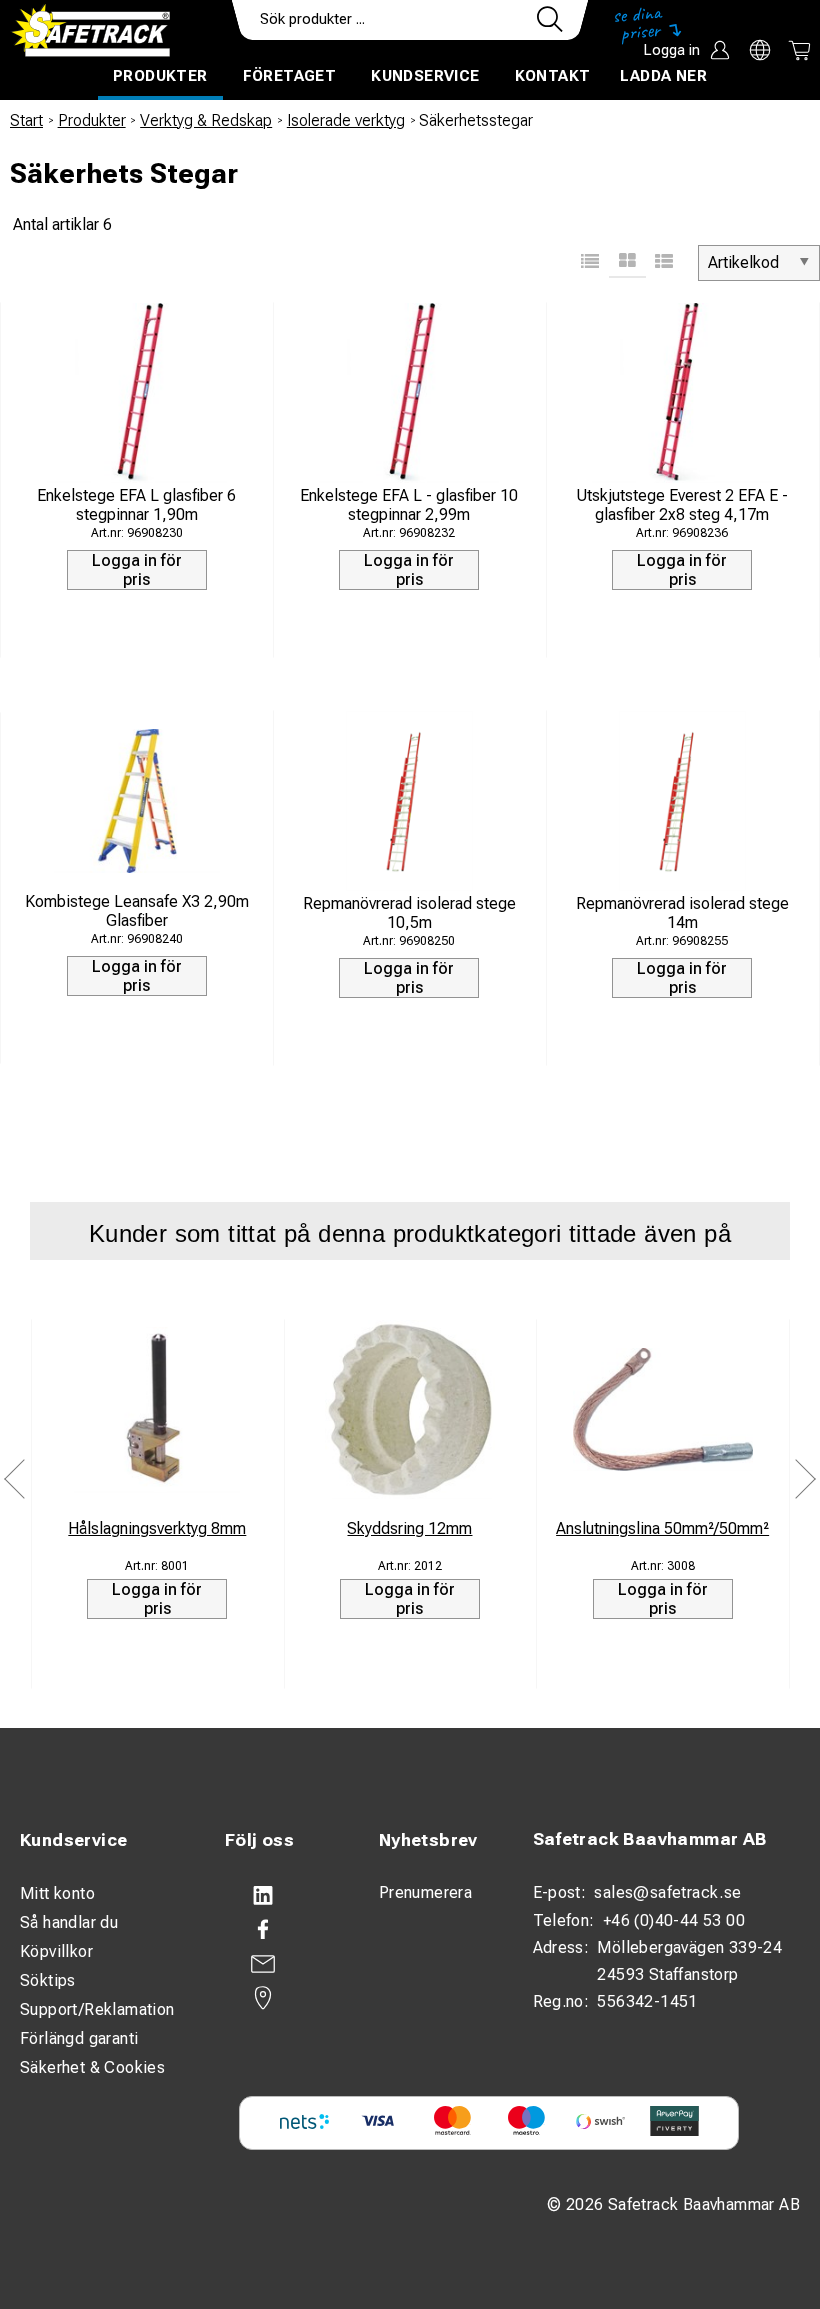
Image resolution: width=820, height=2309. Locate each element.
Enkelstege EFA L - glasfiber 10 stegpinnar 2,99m (409, 505)
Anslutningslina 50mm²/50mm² (662, 1528)
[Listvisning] (590, 263)
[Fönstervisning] (627, 263)
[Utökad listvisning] (664, 263)
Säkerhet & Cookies (92, 2067)
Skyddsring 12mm (409, 1528)
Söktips (48, 1980)
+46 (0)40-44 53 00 (674, 1920)
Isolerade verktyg (346, 120)
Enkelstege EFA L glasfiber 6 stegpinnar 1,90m (136, 505)
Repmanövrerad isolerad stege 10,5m (409, 913)
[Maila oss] (282, 1964)
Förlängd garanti (79, 2038)
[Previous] (15, 1479)
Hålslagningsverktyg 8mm (157, 1528)
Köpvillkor (56, 1951)
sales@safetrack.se (667, 1892)
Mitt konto (57, 1893)
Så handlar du (69, 1922)
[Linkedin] (282, 1896)
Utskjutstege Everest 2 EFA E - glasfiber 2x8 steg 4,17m (682, 505)
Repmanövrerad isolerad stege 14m (682, 913)
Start (26, 120)
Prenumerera (425, 1892)
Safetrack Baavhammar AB (650, 1839)
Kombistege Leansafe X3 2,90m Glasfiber (137, 911)
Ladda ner (663, 76)
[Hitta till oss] (282, 1998)
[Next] (805, 1479)
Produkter (160, 76)
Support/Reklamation (97, 2009)
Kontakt (553, 76)
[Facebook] (282, 1930)
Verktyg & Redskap (206, 120)
